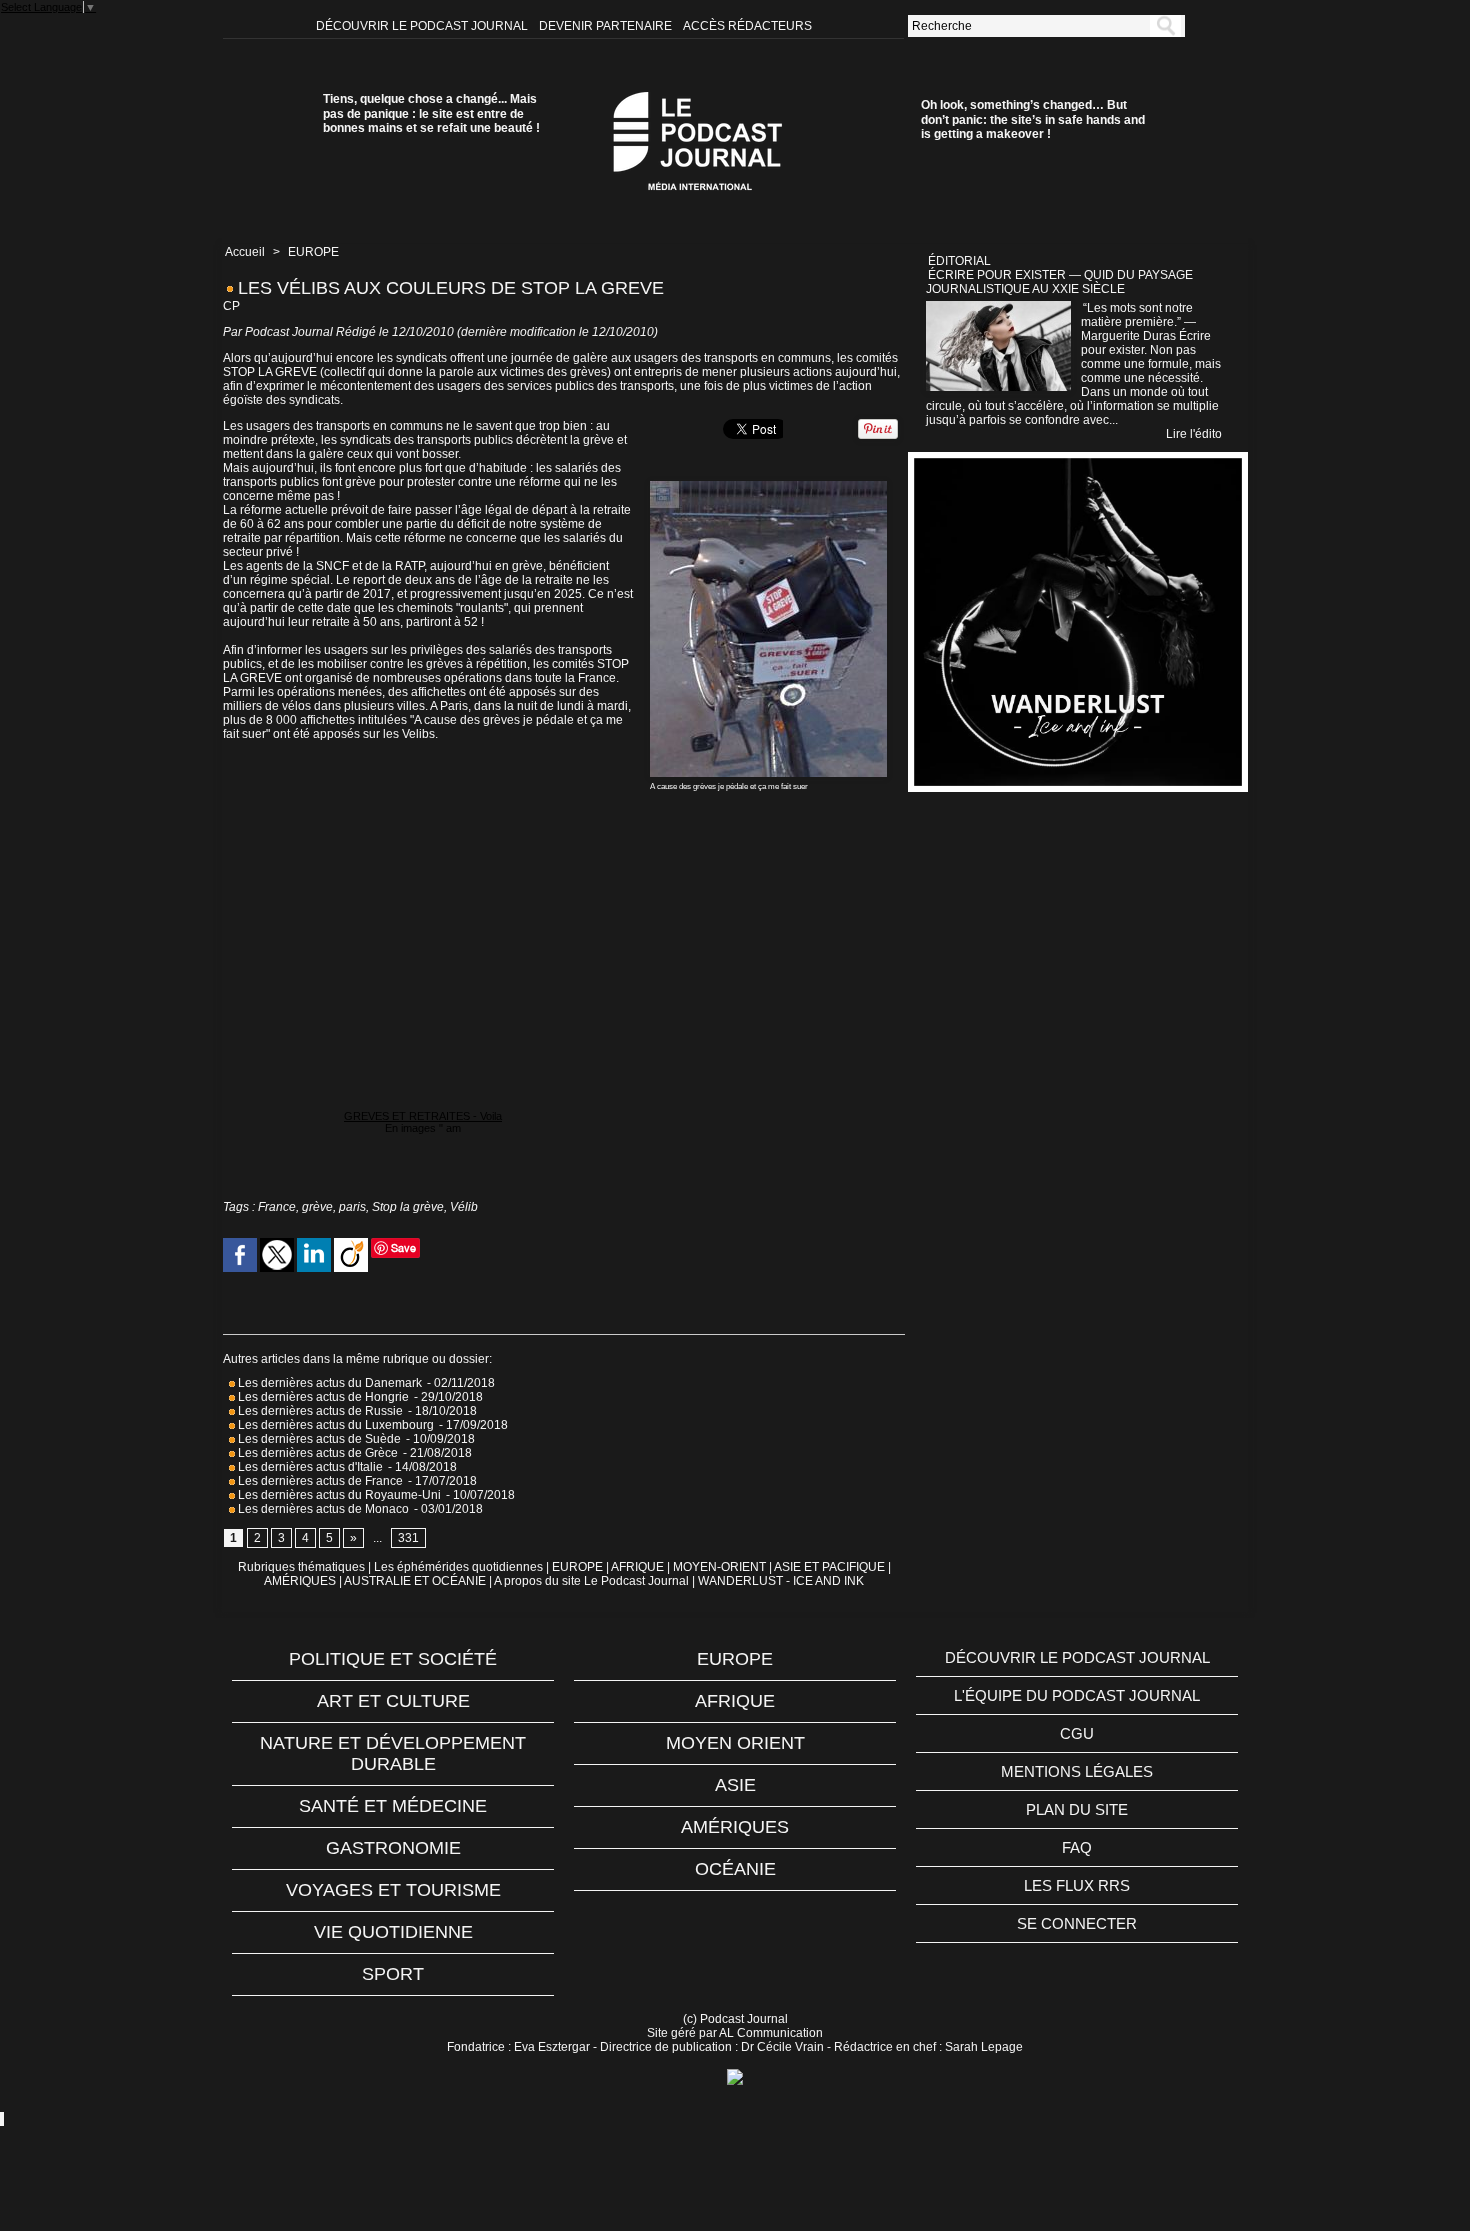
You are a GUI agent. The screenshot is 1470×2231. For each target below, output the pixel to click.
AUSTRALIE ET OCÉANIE (415, 1581)
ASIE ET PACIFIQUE (829, 1567)
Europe (735, 1659)
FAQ (1077, 1847)
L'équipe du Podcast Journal (1077, 1695)
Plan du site (1077, 1809)
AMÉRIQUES (300, 1581)
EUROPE (313, 252)
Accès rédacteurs (747, 26)
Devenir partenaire (607, 26)
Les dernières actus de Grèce (316, 1453)
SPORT (393, 1974)
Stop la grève (408, 1207)
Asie (735, 1785)
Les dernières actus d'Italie (309, 1467)
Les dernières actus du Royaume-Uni (338, 1495)
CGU (1077, 1733)
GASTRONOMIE (393, 1848)
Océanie (735, 1869)
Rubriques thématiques (301, 1567)
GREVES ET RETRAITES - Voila (423, 1116)
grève (317, 1207)
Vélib (464, 1207)
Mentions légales (1077, 1771)
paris (352, 1207)
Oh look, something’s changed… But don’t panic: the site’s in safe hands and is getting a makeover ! (1033, 119)
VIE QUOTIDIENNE (393, 1932)
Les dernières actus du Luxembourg (334, 1425)
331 (408, 1538)
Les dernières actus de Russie (319, 1411)
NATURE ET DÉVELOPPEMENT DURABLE (393, 1753)
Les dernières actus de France (319, 1481)
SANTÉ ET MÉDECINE (393, 1806)
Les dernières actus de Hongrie (322, 1397)
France (277, 1207)
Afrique (735, 1701)
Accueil (245, 252)
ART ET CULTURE (393, 1701)
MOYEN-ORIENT (719, 1567)
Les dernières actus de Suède (318, 1439)
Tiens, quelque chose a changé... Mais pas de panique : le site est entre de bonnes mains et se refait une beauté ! (431, 113)
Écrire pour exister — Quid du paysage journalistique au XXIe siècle (1059, 282)
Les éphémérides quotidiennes (458, 1567)
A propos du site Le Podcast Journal (591, 1581)
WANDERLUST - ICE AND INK (781, 1581)
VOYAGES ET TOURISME (393, 1890)
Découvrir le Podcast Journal (423, 26)
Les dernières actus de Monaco (322, 1509)
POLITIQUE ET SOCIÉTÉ (393, 1659)
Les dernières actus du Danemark (328, 1383)
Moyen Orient (735, 1743)
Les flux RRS (1077, 1885)
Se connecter (1077, 1923)
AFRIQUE (637, 1567)
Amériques (735, 1827)
